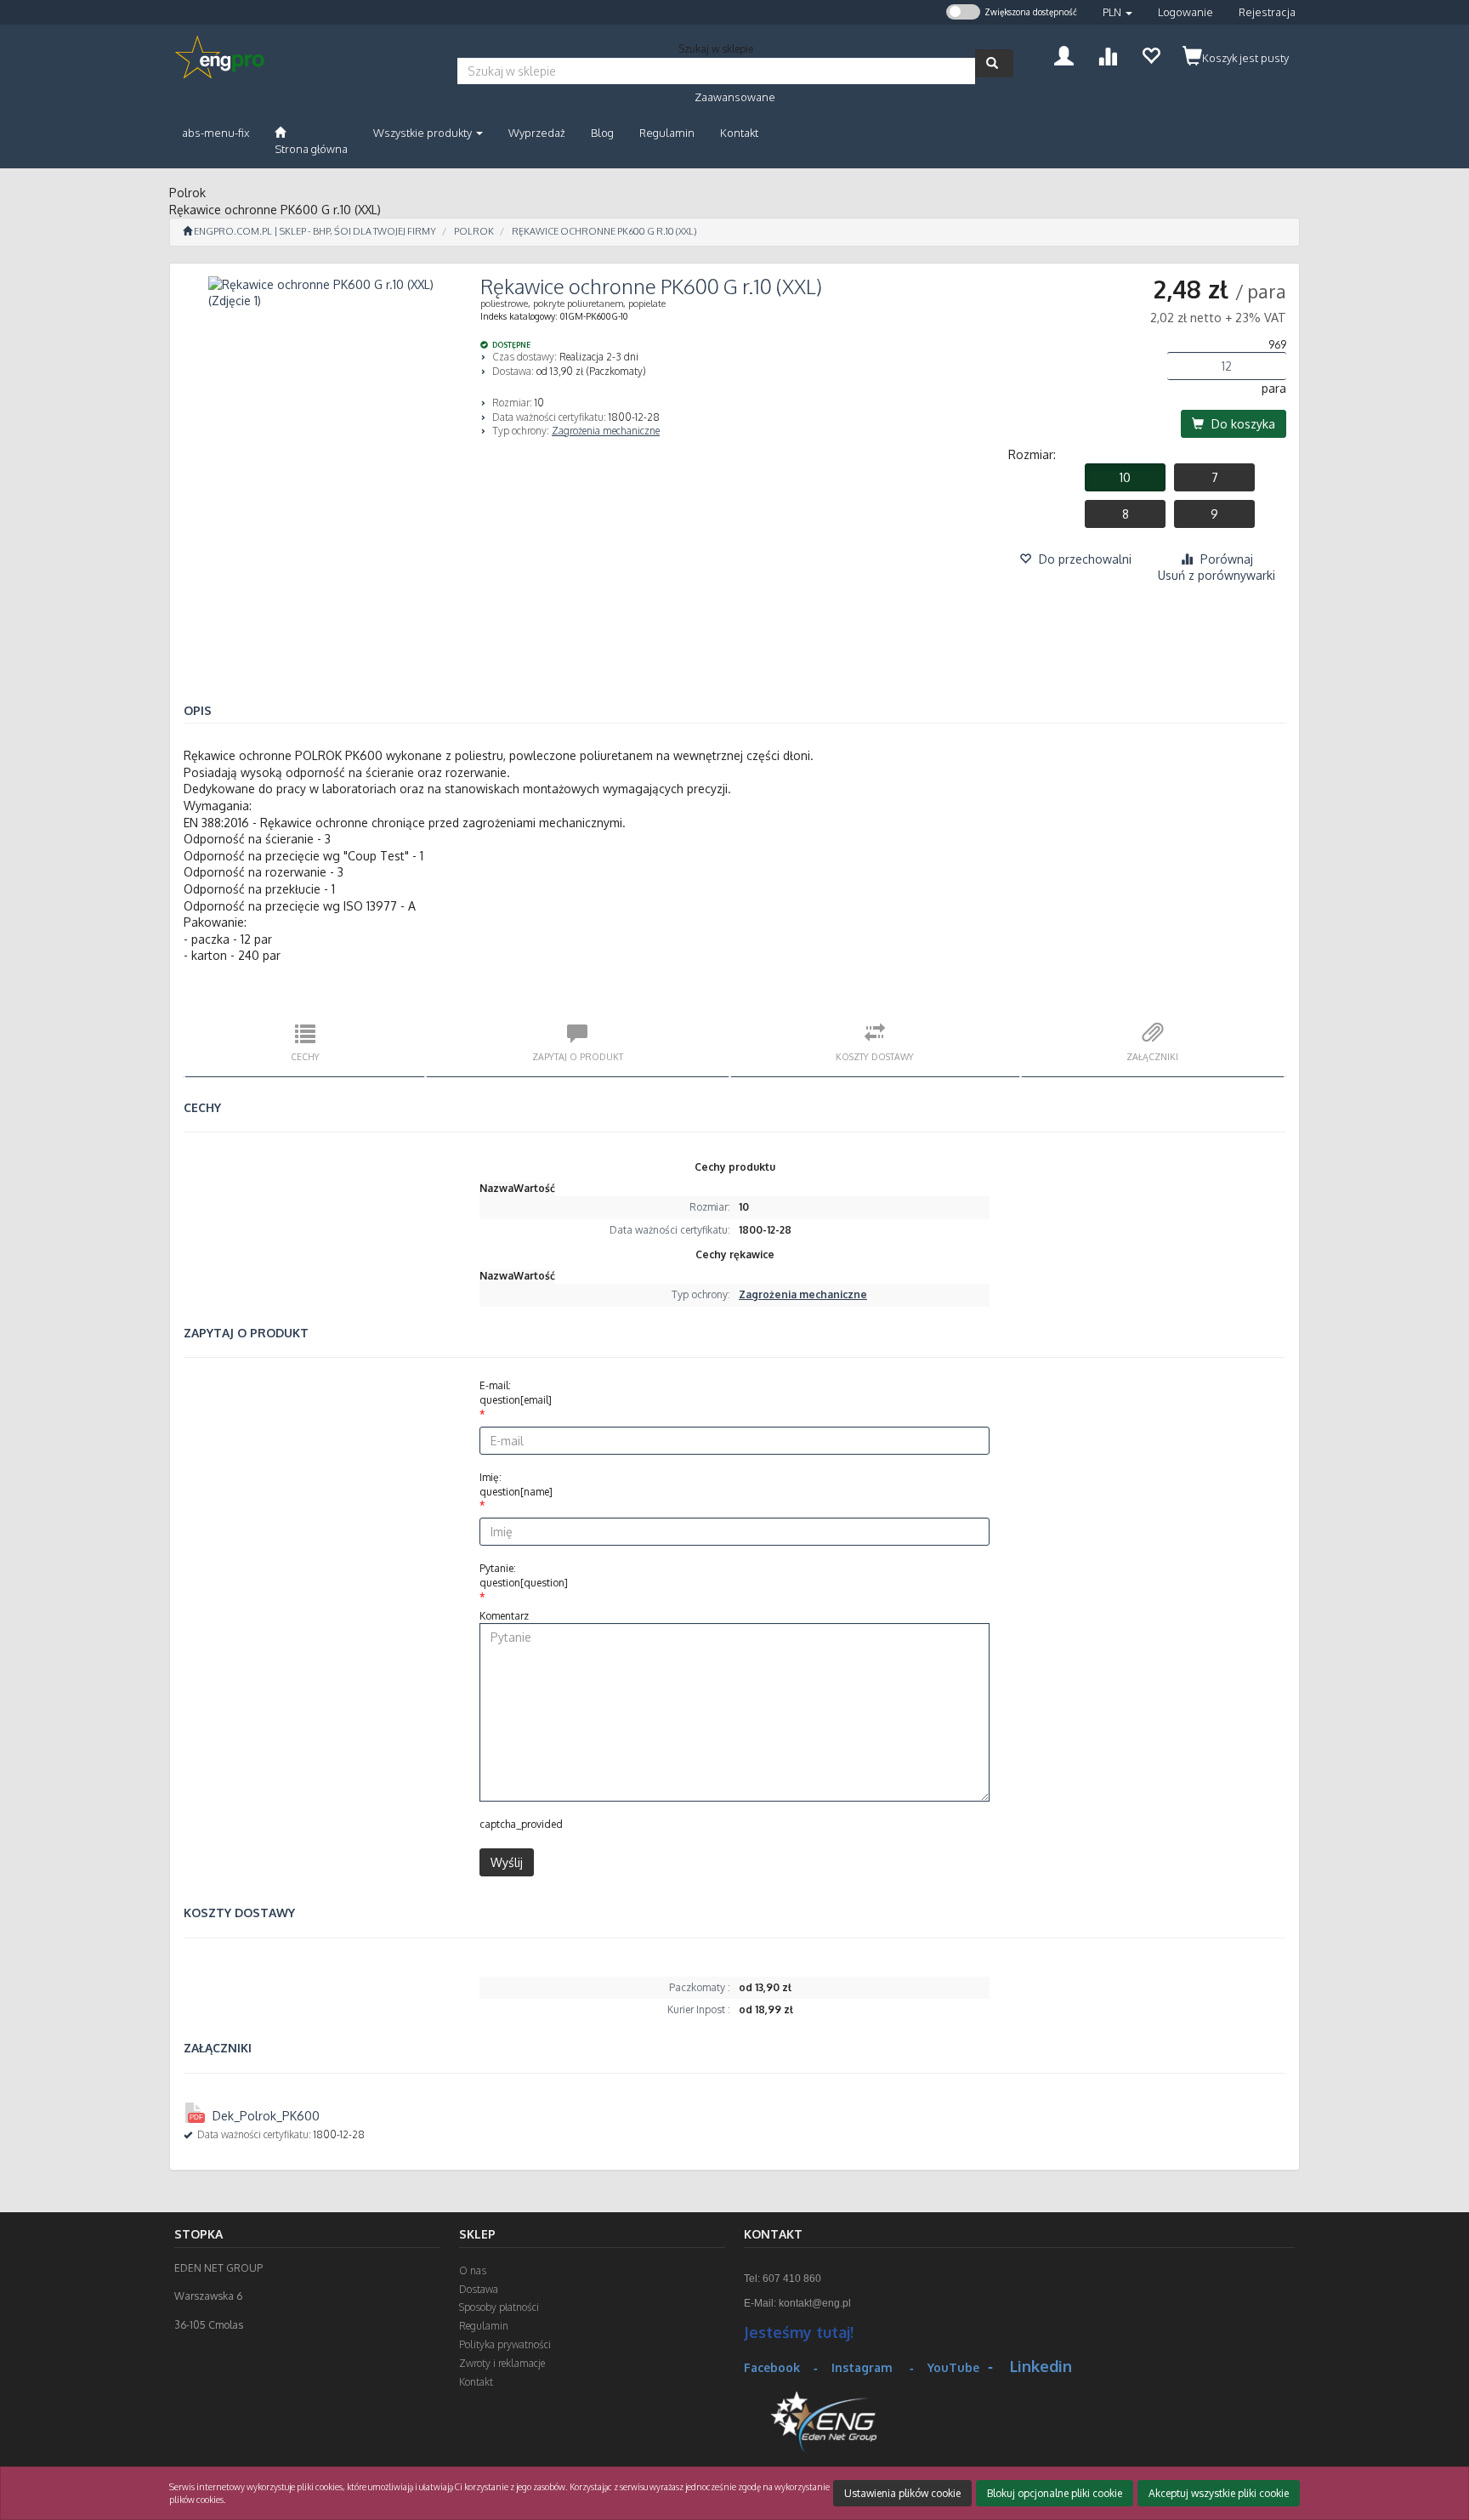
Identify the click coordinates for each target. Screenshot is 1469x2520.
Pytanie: (524, 1575)
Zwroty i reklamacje (502, 2363)
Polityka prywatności (505, 2344)
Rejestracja (1267, 12)
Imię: (516, 1484)
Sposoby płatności (499, 2307)
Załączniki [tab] (1152, 1056)
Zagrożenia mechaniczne (606, 431)
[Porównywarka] (1107, 54)
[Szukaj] (994, 63)
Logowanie (1185, 12)
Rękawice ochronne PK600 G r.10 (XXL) (604, 231)
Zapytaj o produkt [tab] (578, 1056)
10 (1125, 477)
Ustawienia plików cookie (902, 2493)
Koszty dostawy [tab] (875, 1056)
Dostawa (479, 2289)
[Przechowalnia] (1151, 54)
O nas (473, 2270)
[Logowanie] (1064, 54)
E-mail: (516, 1393)
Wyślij (507, 1862)
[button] (1117, 12)
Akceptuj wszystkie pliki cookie (1219, 2493)
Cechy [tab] (305, 1056)
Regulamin (484, 2326)
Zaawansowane (735, 97)
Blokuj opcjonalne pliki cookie (1055, 2493)
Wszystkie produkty (424, 133)
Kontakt (476, 2382)
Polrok (474, 231)
